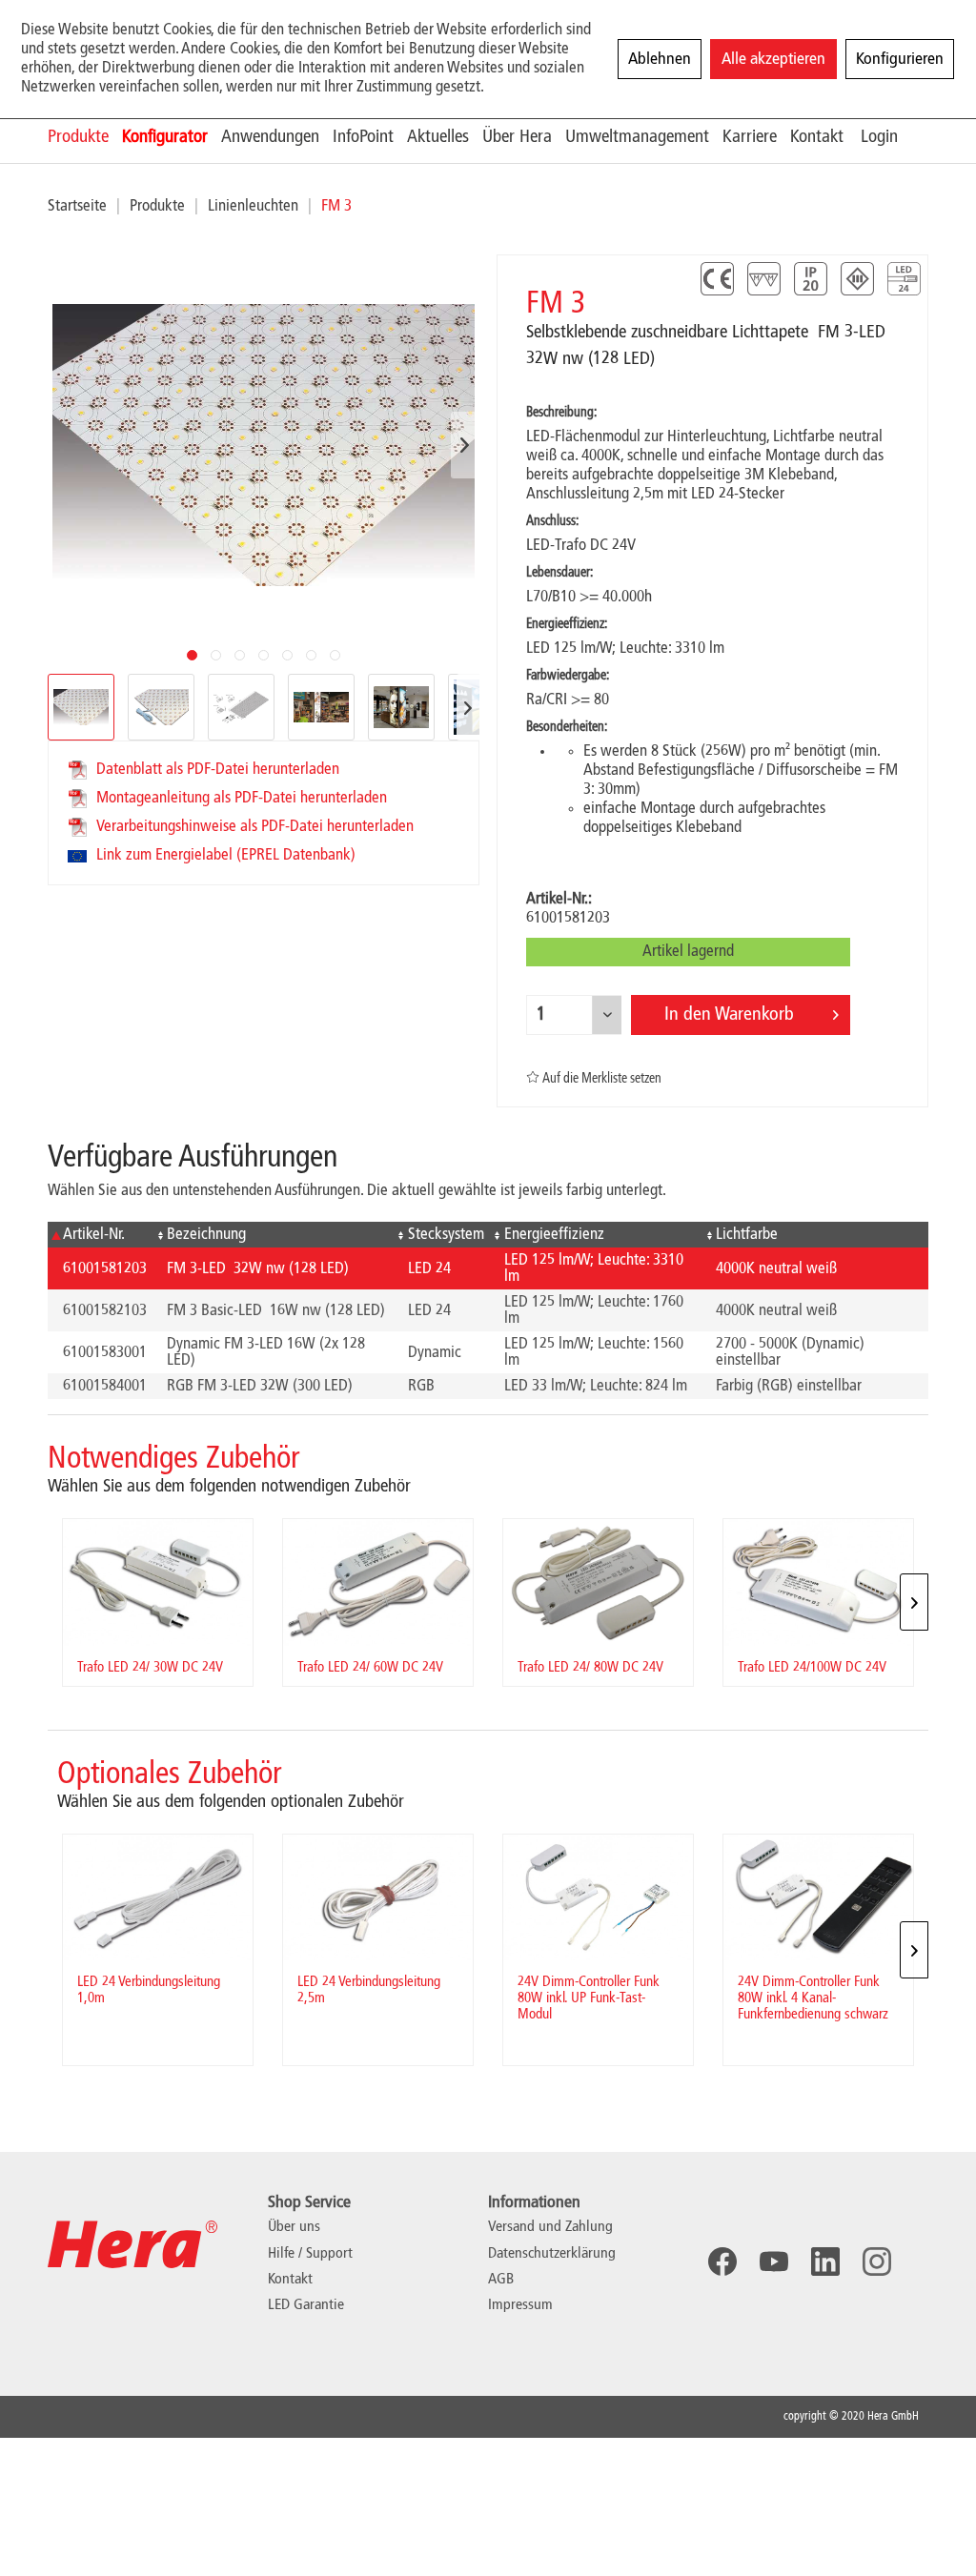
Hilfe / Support (310, 2254)
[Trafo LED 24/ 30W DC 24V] (158, 1582)
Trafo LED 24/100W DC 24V (812, 1668)
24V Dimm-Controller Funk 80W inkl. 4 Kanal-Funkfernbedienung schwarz (813, 1998)
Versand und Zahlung (550, 2227)
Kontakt (290, 2280)
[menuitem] (85, 137)
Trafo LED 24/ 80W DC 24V (590, 1668)
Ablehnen (660, 59)
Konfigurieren (900, 59)
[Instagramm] (877, 2262)
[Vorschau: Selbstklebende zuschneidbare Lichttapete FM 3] (81, 707)
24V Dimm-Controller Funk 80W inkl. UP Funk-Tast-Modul (589, 1998)
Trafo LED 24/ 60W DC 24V (370, 1668)
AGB (501, 2280)
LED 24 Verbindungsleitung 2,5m (369, 1990)
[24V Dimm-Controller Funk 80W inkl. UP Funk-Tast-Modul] (598, 1898)
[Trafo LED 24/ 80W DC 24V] (598, 1582)
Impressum (520, 2305)
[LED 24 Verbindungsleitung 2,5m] (378, 1898)
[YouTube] (774, 2262)
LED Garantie (306, 2305)
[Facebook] (722, 2262)
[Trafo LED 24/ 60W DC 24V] (378, 1582)
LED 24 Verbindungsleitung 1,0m (149, 1990)
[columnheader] (100, 1235)
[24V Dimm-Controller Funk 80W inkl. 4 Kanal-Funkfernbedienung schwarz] (818, 1898)
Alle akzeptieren (773, 59)
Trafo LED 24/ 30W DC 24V (150, 1668)
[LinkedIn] (825, 2262)
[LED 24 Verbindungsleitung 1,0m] (158, 1898)
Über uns (294, 2227)
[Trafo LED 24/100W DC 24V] (818, 1582)
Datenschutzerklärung (552, 2254)
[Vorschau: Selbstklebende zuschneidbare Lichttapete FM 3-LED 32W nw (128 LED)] (161, 707)
